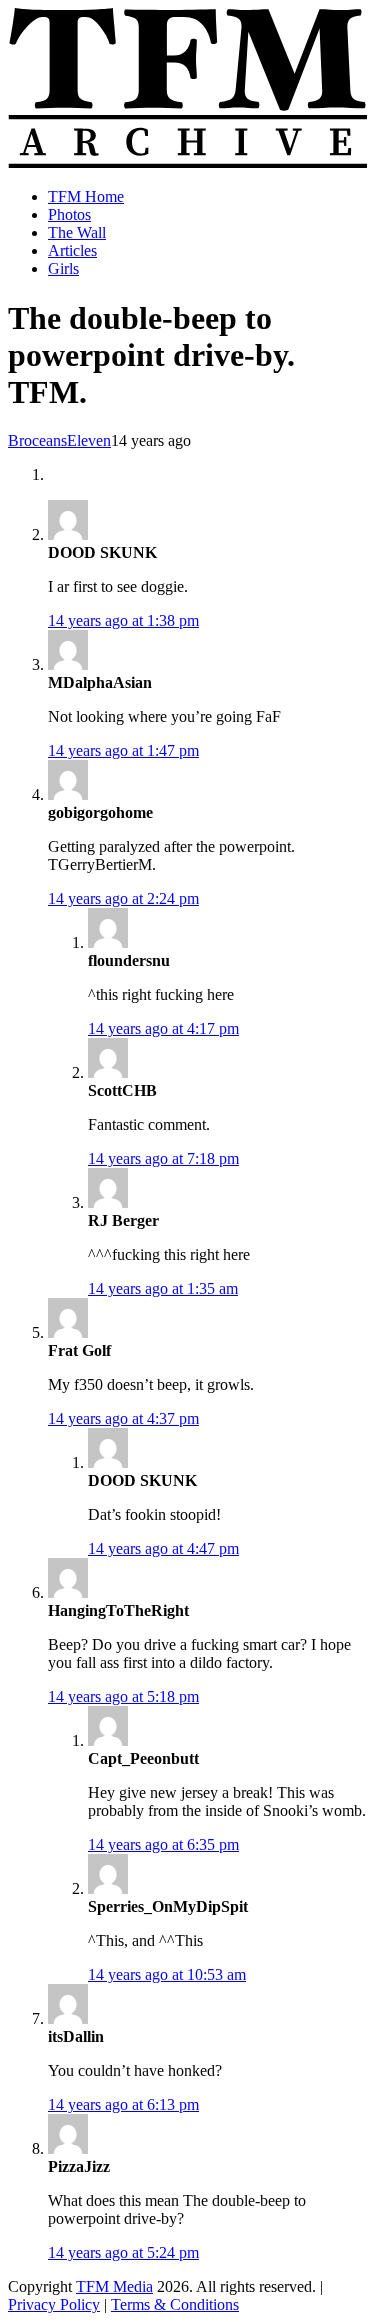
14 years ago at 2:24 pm (123, 898)
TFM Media (114, 2286)
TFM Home (86, 196)
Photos (69, 214)
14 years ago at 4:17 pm (163, 1028)
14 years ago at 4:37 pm (123, 1418)
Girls (63, 268)
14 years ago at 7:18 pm (163, 1158)
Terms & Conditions (175, 2304)
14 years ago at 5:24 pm (123, 2252)
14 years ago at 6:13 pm (123, 2104)
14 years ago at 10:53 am (167, 1974)
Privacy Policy (54, 2304)
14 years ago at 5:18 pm (123, 1696)
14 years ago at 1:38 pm (123, 620)
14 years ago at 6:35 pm (163, 1844)
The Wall (77, 232)
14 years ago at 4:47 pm (163, 1548)
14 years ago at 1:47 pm (123, 750)
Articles (72, 250)
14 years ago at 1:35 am (163, 1288)
